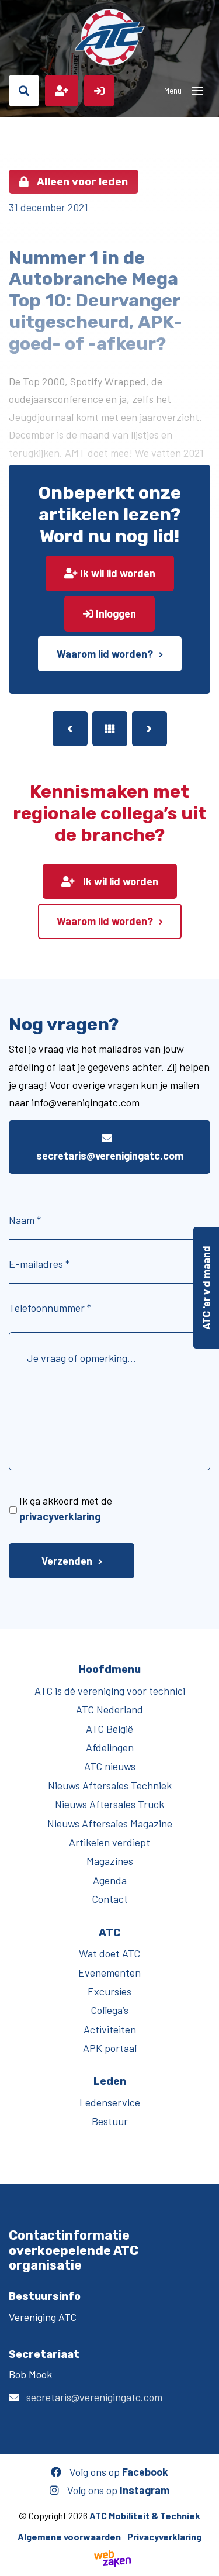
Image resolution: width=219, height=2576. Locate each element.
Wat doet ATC (109, 1953)
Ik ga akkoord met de (66, 1508)
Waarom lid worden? (105, 654)
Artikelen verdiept (109, 1842)
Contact (110, 1899)
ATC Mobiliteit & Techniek (145, 2515)
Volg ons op (118, 2472)
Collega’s (109, 2010)
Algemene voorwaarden (69, 2537)
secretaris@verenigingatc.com (110, 1156)
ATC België (109, 1729)
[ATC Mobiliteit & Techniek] (109, 37)
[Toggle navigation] (197, 91)
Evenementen (109, 1972)
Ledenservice (110, 2102)
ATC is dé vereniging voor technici (110, 1691)
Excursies (109, 1991)
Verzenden (67, 1561)
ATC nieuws (110, 1766)
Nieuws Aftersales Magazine (110, 1823)
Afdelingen (110, 1747)
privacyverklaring (60, 1516)
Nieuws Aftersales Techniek (110, 1785)
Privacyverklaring (164, 2537)
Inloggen (115, 613)
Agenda (110, 1880)
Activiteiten (110, 2029)
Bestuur (110, 2121)
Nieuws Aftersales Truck (109, 1804)
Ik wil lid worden (117, 573)
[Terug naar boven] (204, 2561)
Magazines (110, 1861)
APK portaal (110, 2048)
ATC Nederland (109, 1709)
